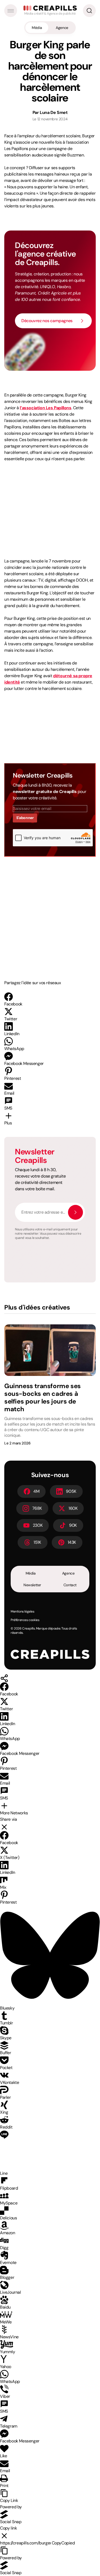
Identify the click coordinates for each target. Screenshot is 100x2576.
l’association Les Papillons (45, 408)
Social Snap (11, 2522)
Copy (63, 2543)
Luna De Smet (54, 112)
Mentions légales (23, 1611)
